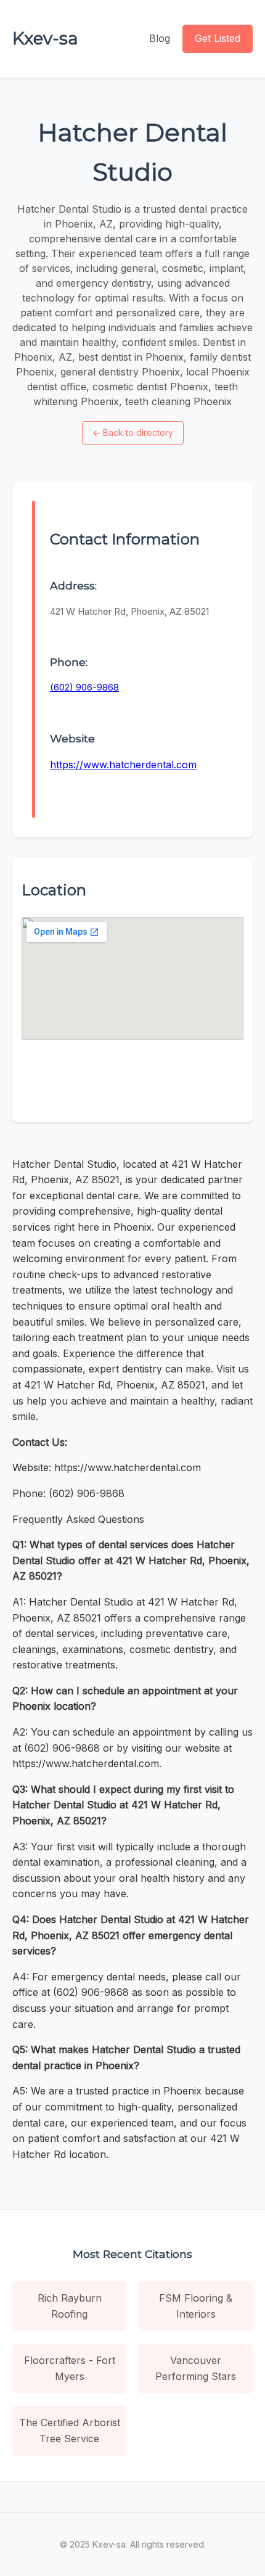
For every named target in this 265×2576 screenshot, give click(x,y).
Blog (160, 38)
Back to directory (133, 433)
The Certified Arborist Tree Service (70, 2430)
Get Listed (218, 38)
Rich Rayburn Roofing (70, 2306)
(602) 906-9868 (84, 687)
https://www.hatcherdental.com (123, 765)
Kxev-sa (45, 38)
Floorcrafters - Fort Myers (70, 2368)
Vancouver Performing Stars (196, 2368)
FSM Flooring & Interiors (196, 2306)
